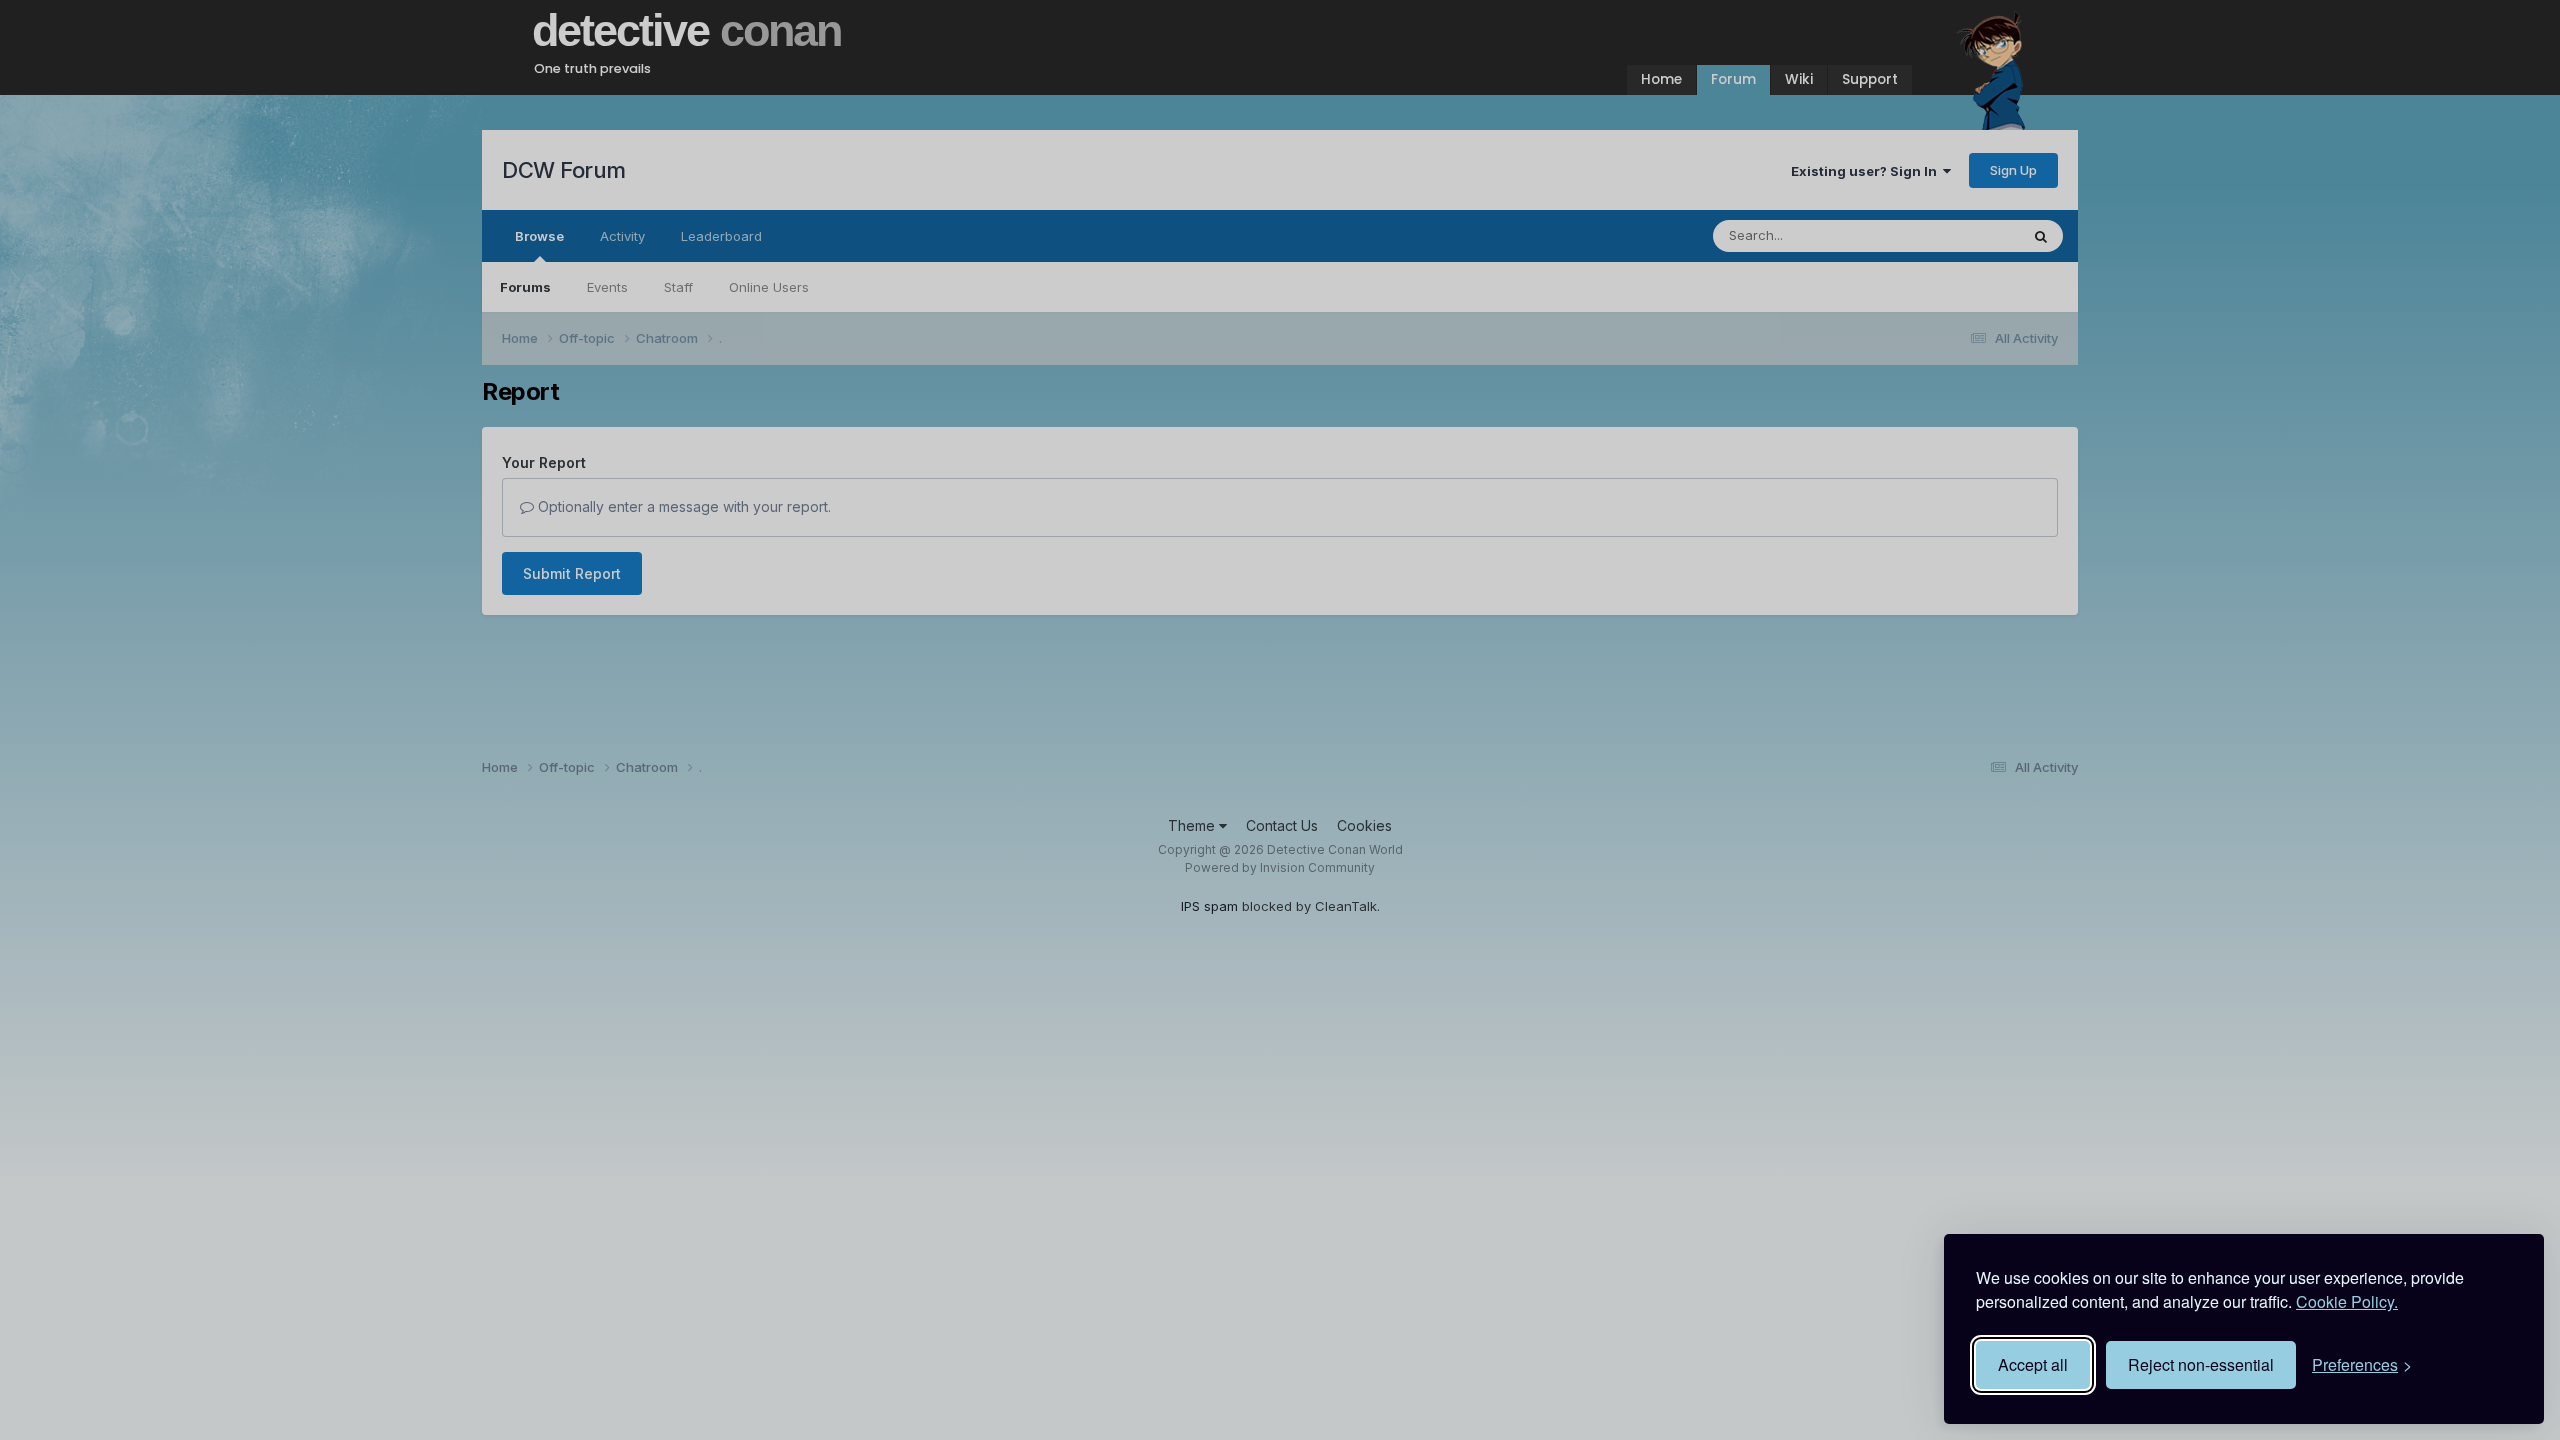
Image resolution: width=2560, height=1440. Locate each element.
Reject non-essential (2201, 1364)
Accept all (2033, 1364)
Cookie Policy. (2347, 1301)
